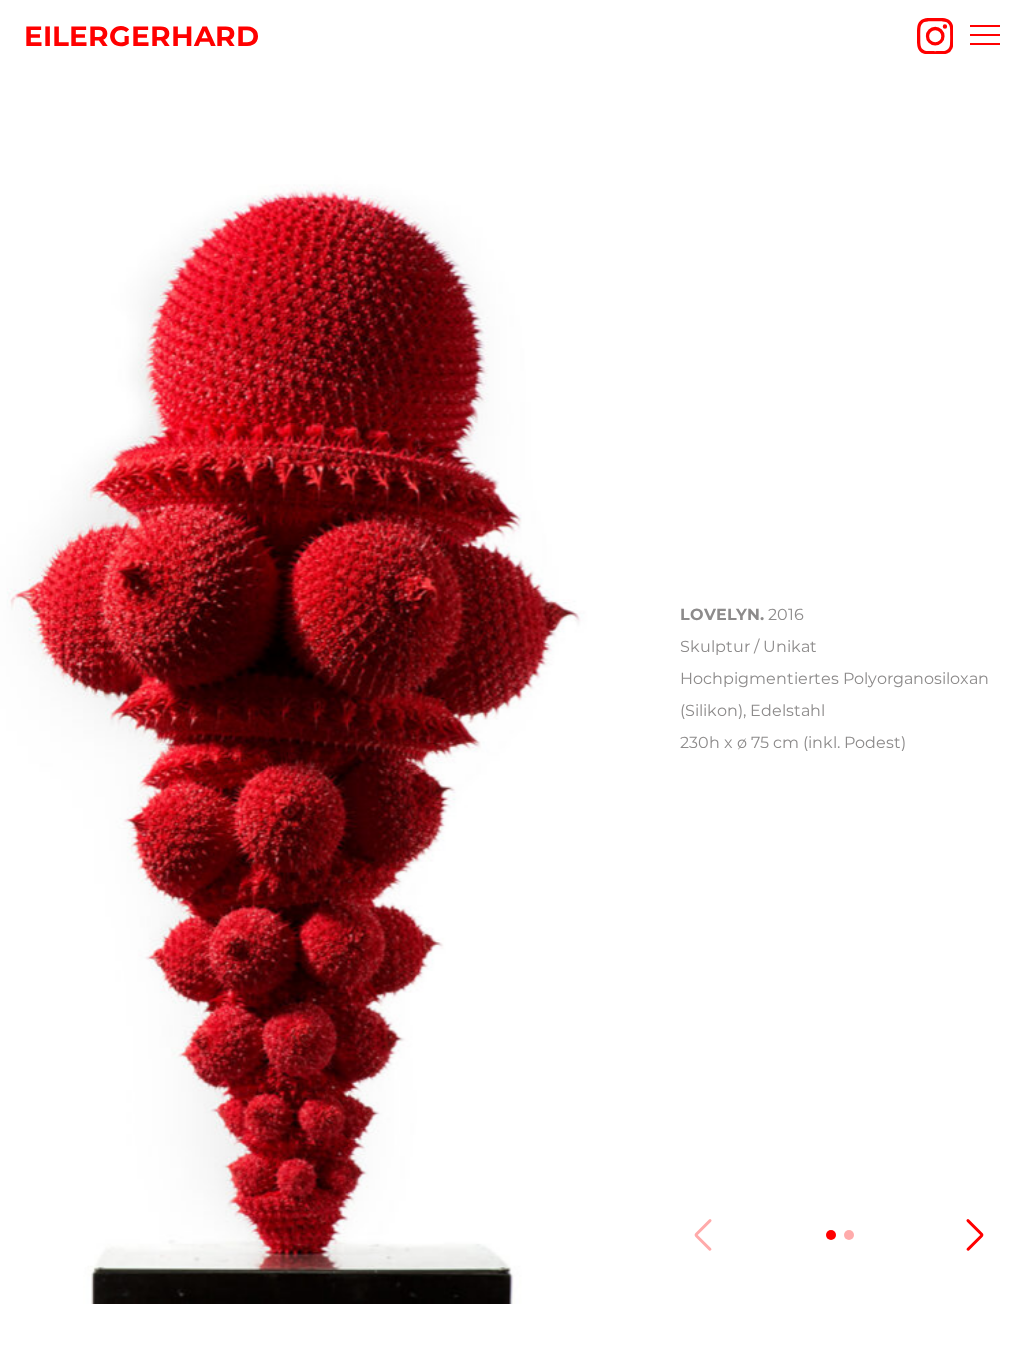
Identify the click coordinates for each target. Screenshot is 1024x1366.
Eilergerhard (141, 36)
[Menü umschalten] (985, 36)
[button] (831, 1235)
